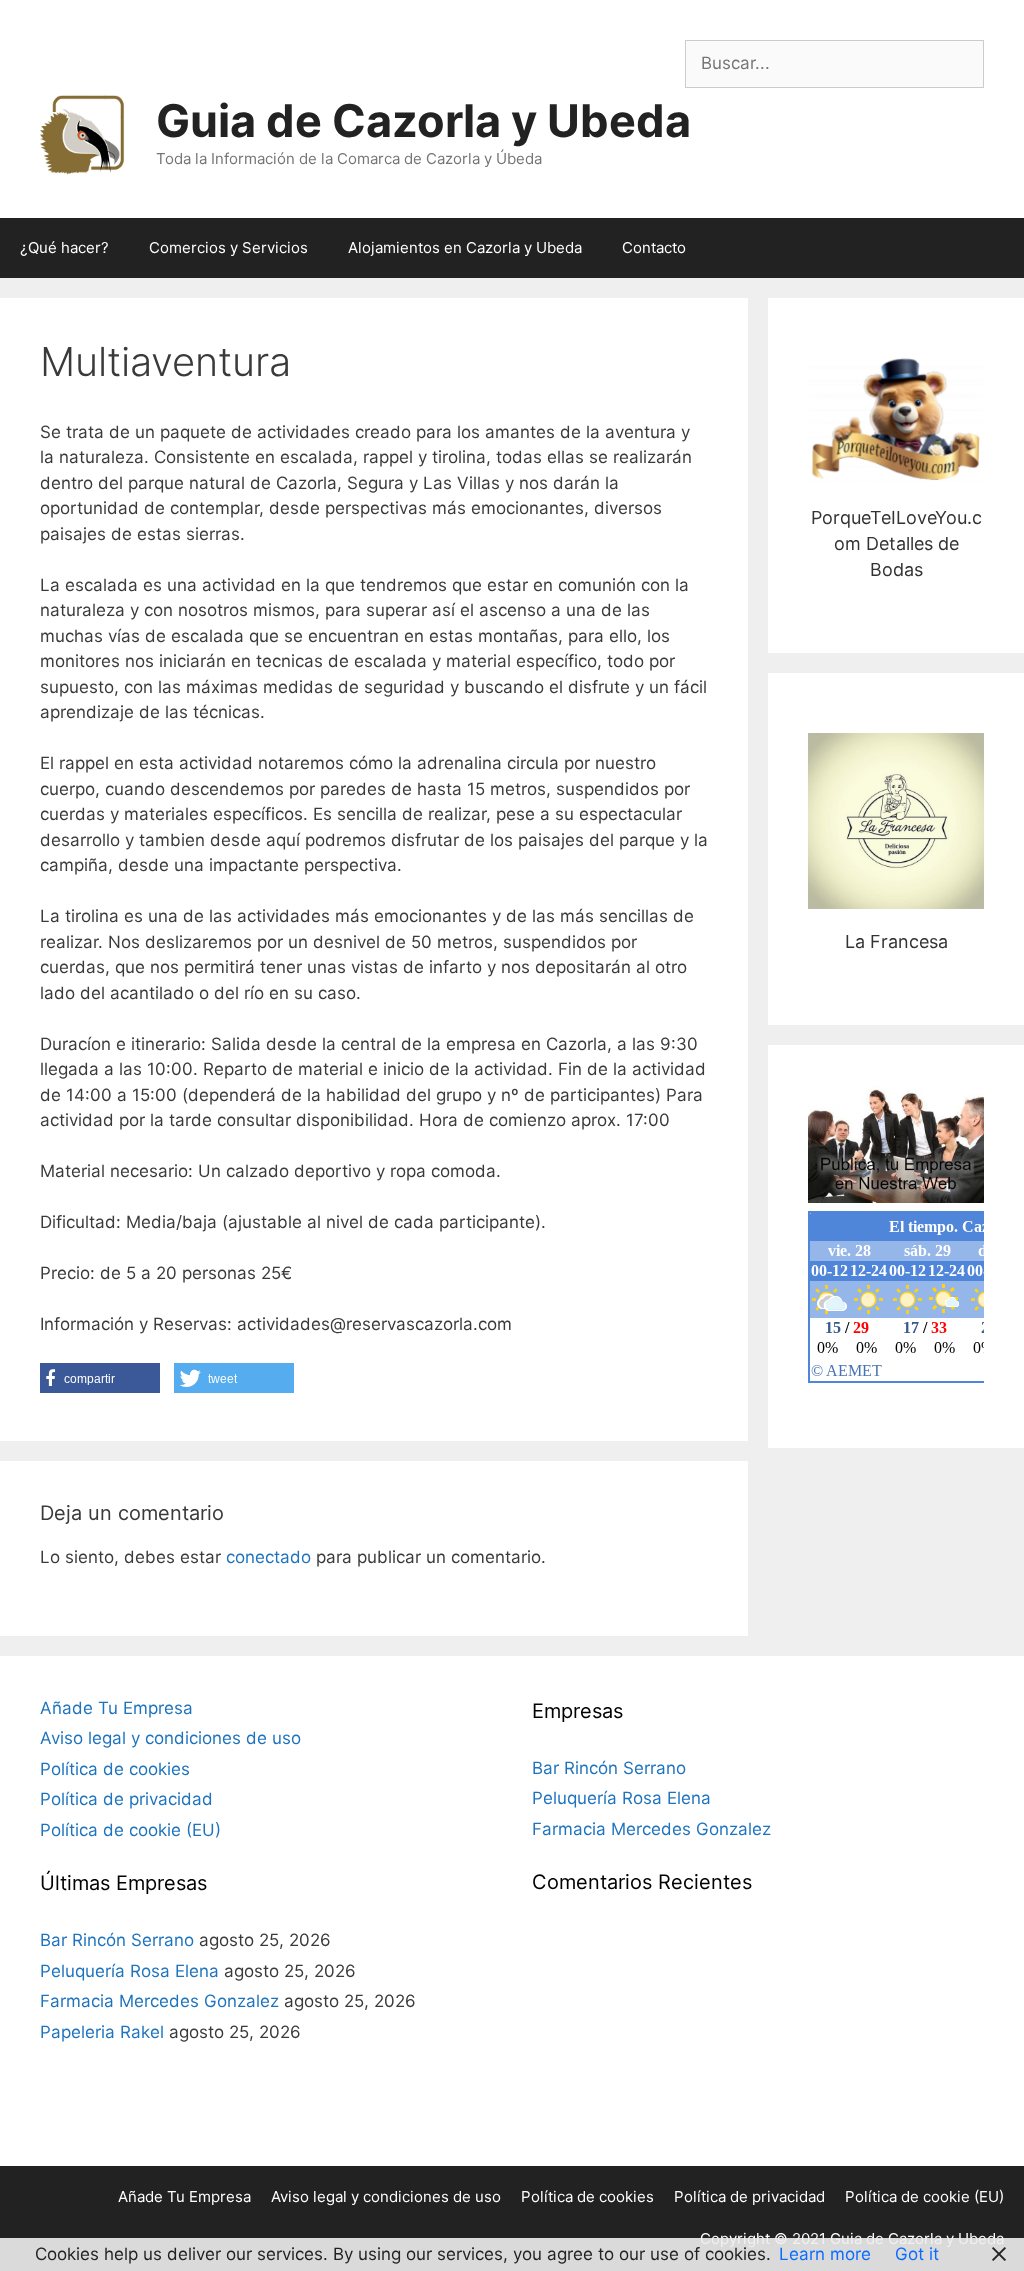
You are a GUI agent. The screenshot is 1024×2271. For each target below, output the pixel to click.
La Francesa (896, 820)
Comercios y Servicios (228, 247)
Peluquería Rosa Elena (129, 1971)
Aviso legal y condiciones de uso (170, 1738)
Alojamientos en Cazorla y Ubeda (465, 247)
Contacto (654, 247)
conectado (268, 1557)
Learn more (825, 2254)
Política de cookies (115, 1769)
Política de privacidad (126, 1799)
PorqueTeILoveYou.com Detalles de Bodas (896, 420)
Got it (917, 2254)
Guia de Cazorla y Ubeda (423, 120)
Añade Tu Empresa (116, 1708)
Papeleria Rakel (102, 2032)
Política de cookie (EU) (130, 1830)
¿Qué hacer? (64, 247)
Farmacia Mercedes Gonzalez (159, 2001)
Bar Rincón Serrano (117, 1940)
